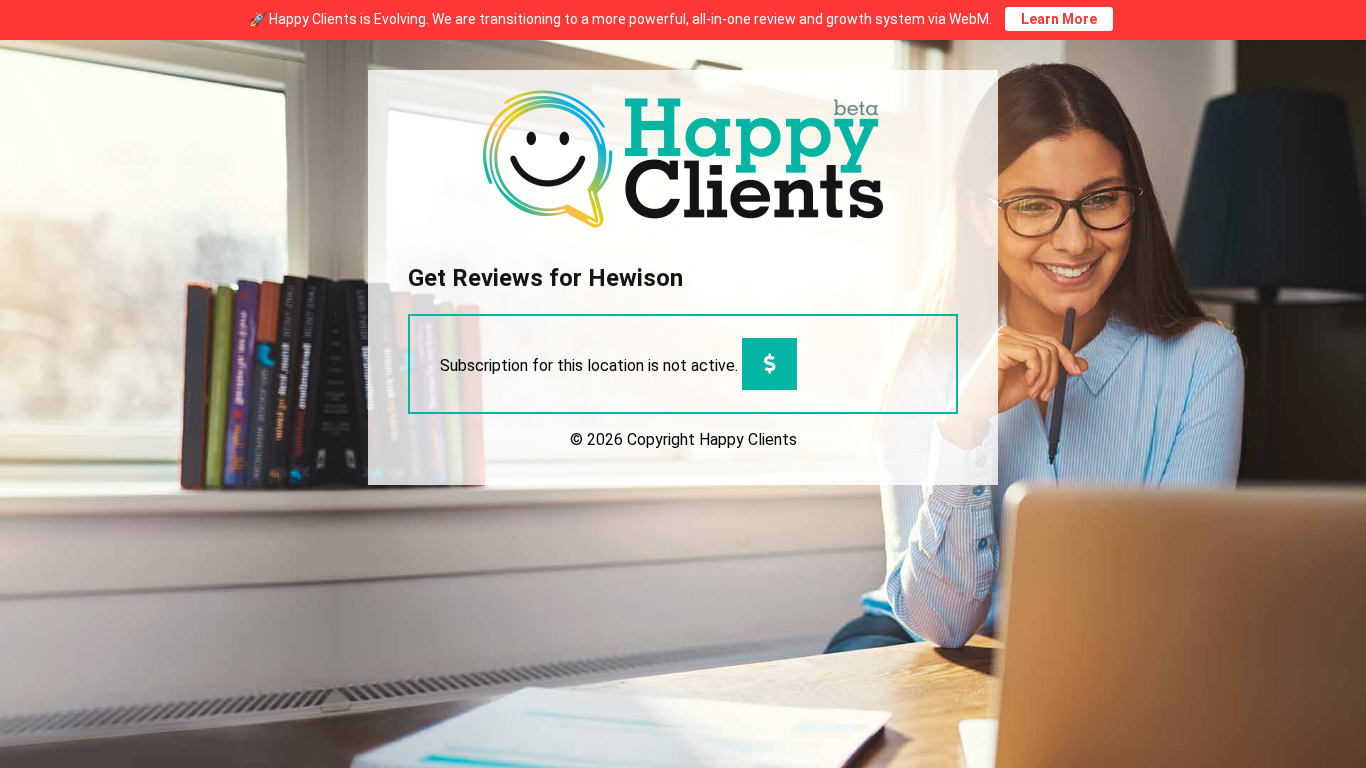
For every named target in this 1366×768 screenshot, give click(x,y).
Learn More (1059, 19)
